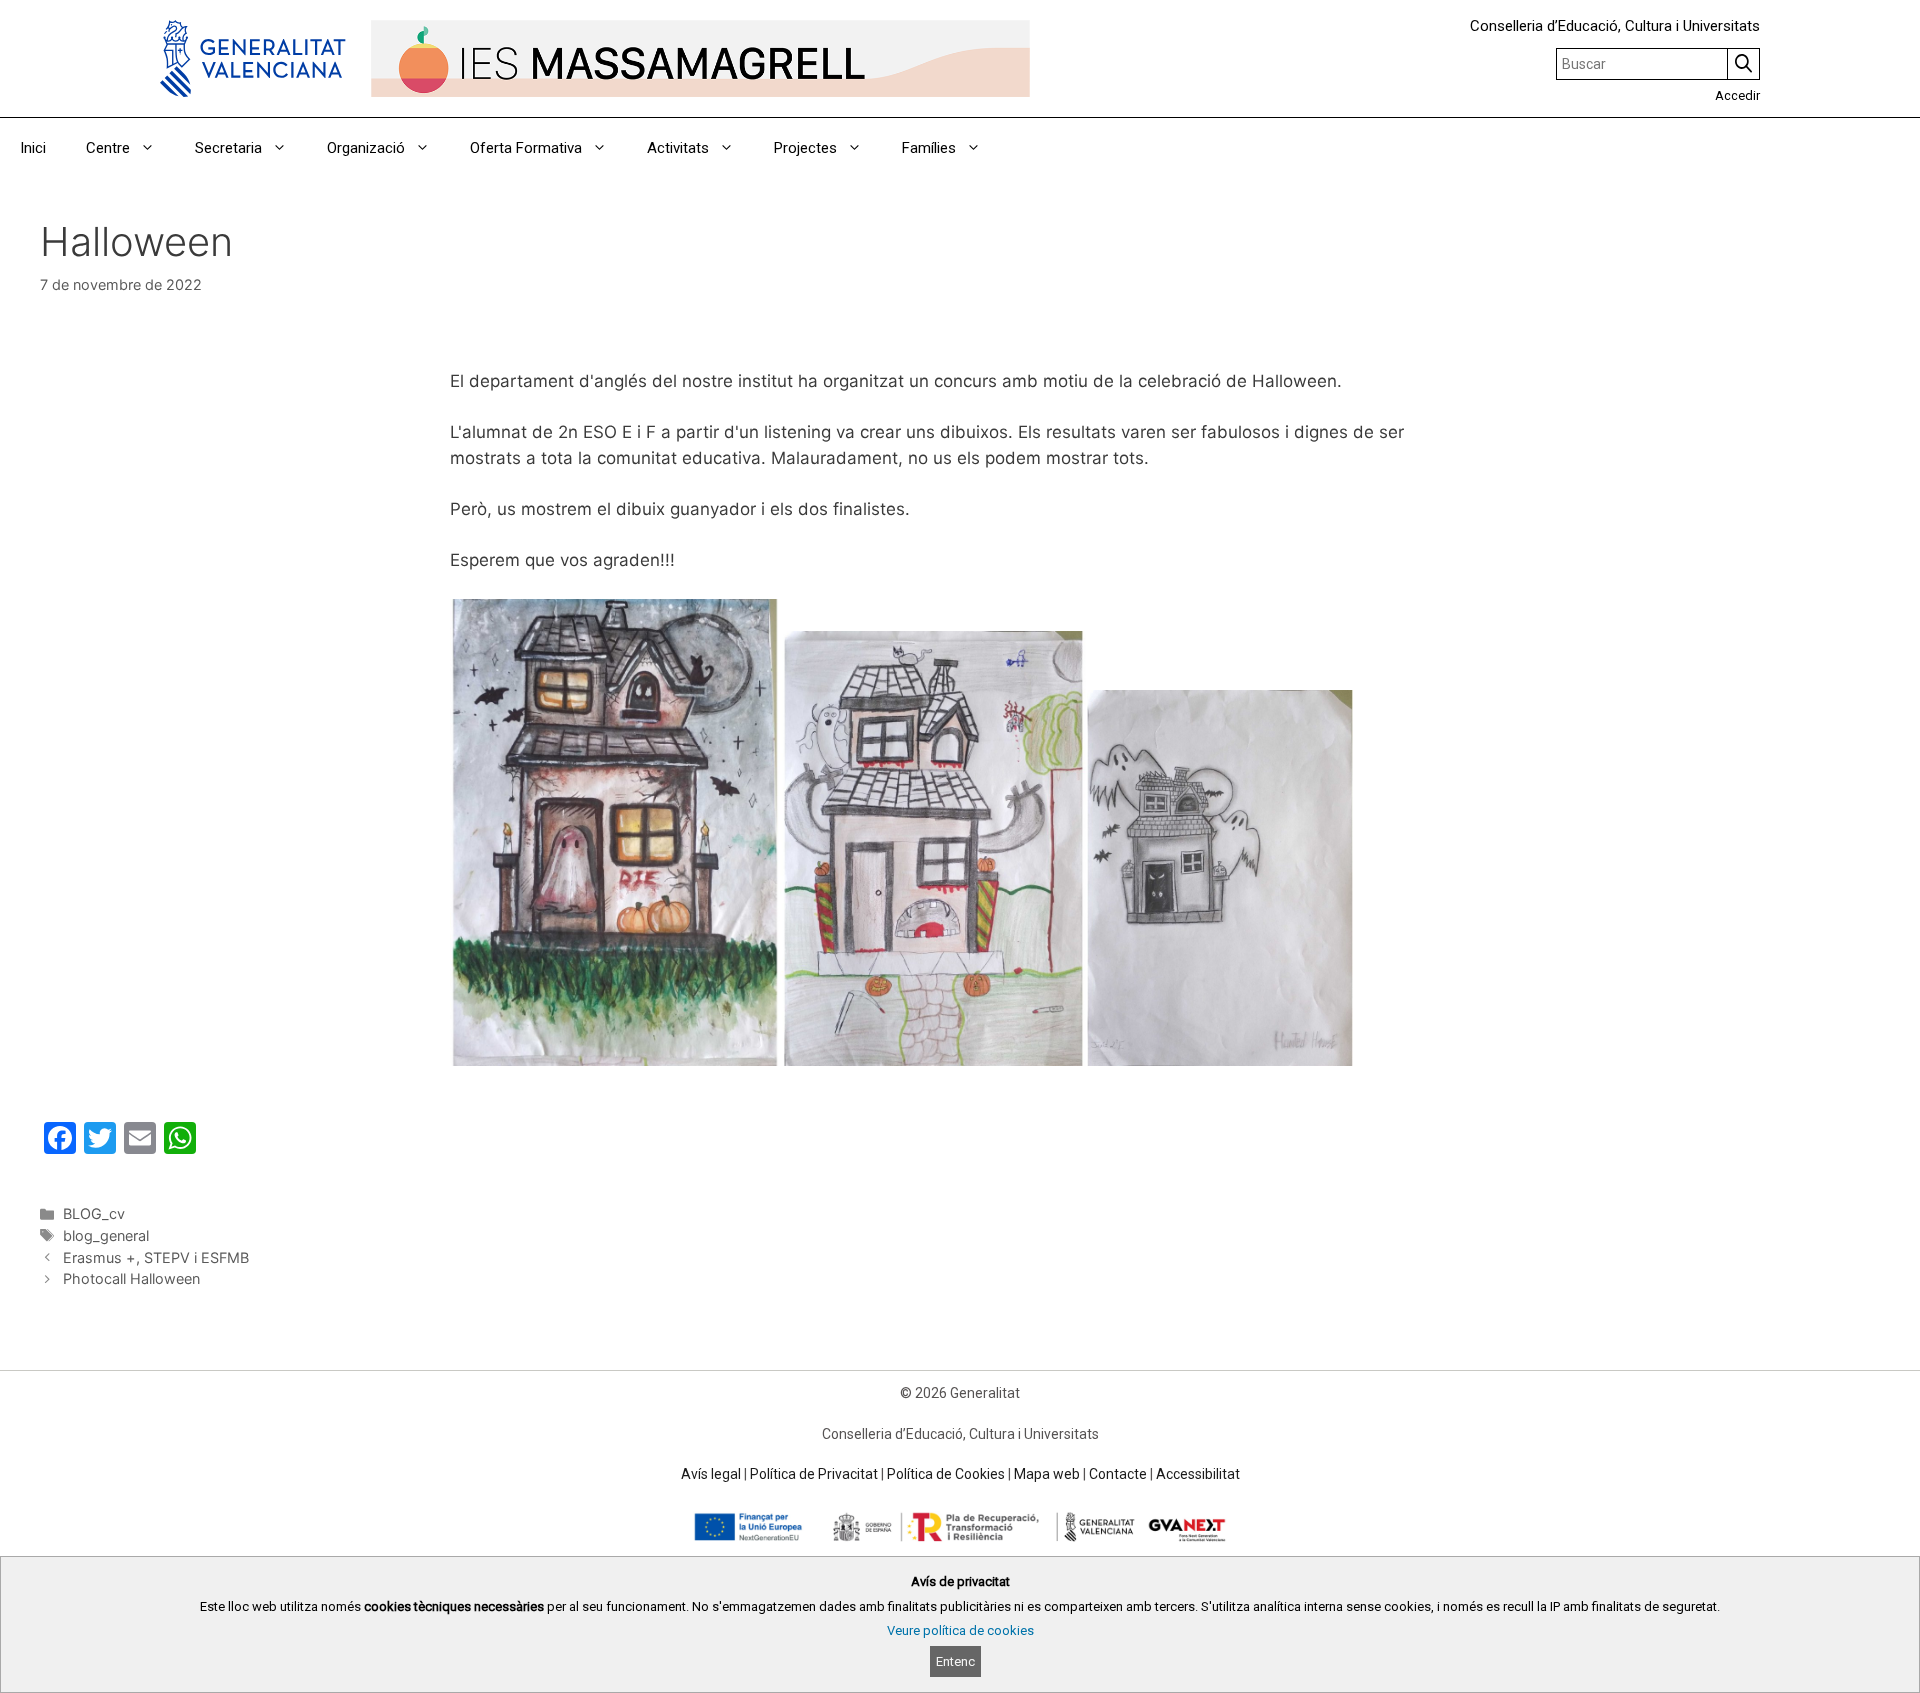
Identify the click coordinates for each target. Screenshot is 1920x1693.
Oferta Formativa (526, 148)
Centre (108, 148)
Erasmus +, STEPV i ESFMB (156, 1257)
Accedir (1737, 95)
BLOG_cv (94, 1213)
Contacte (1118, 1474)
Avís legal (711, 1474)
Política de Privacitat (814, 1474)
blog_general (106, 1235)
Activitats (678, 148)
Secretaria (228, 148)
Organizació (366, 148)
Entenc (955, 1661)
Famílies (929, 148)
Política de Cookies (946, 1474)
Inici (33, 148)
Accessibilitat (1198, 1474)
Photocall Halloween (131, 1278)
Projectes (805, 148)
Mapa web (1047, 1474)
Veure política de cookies (960, 1630)
